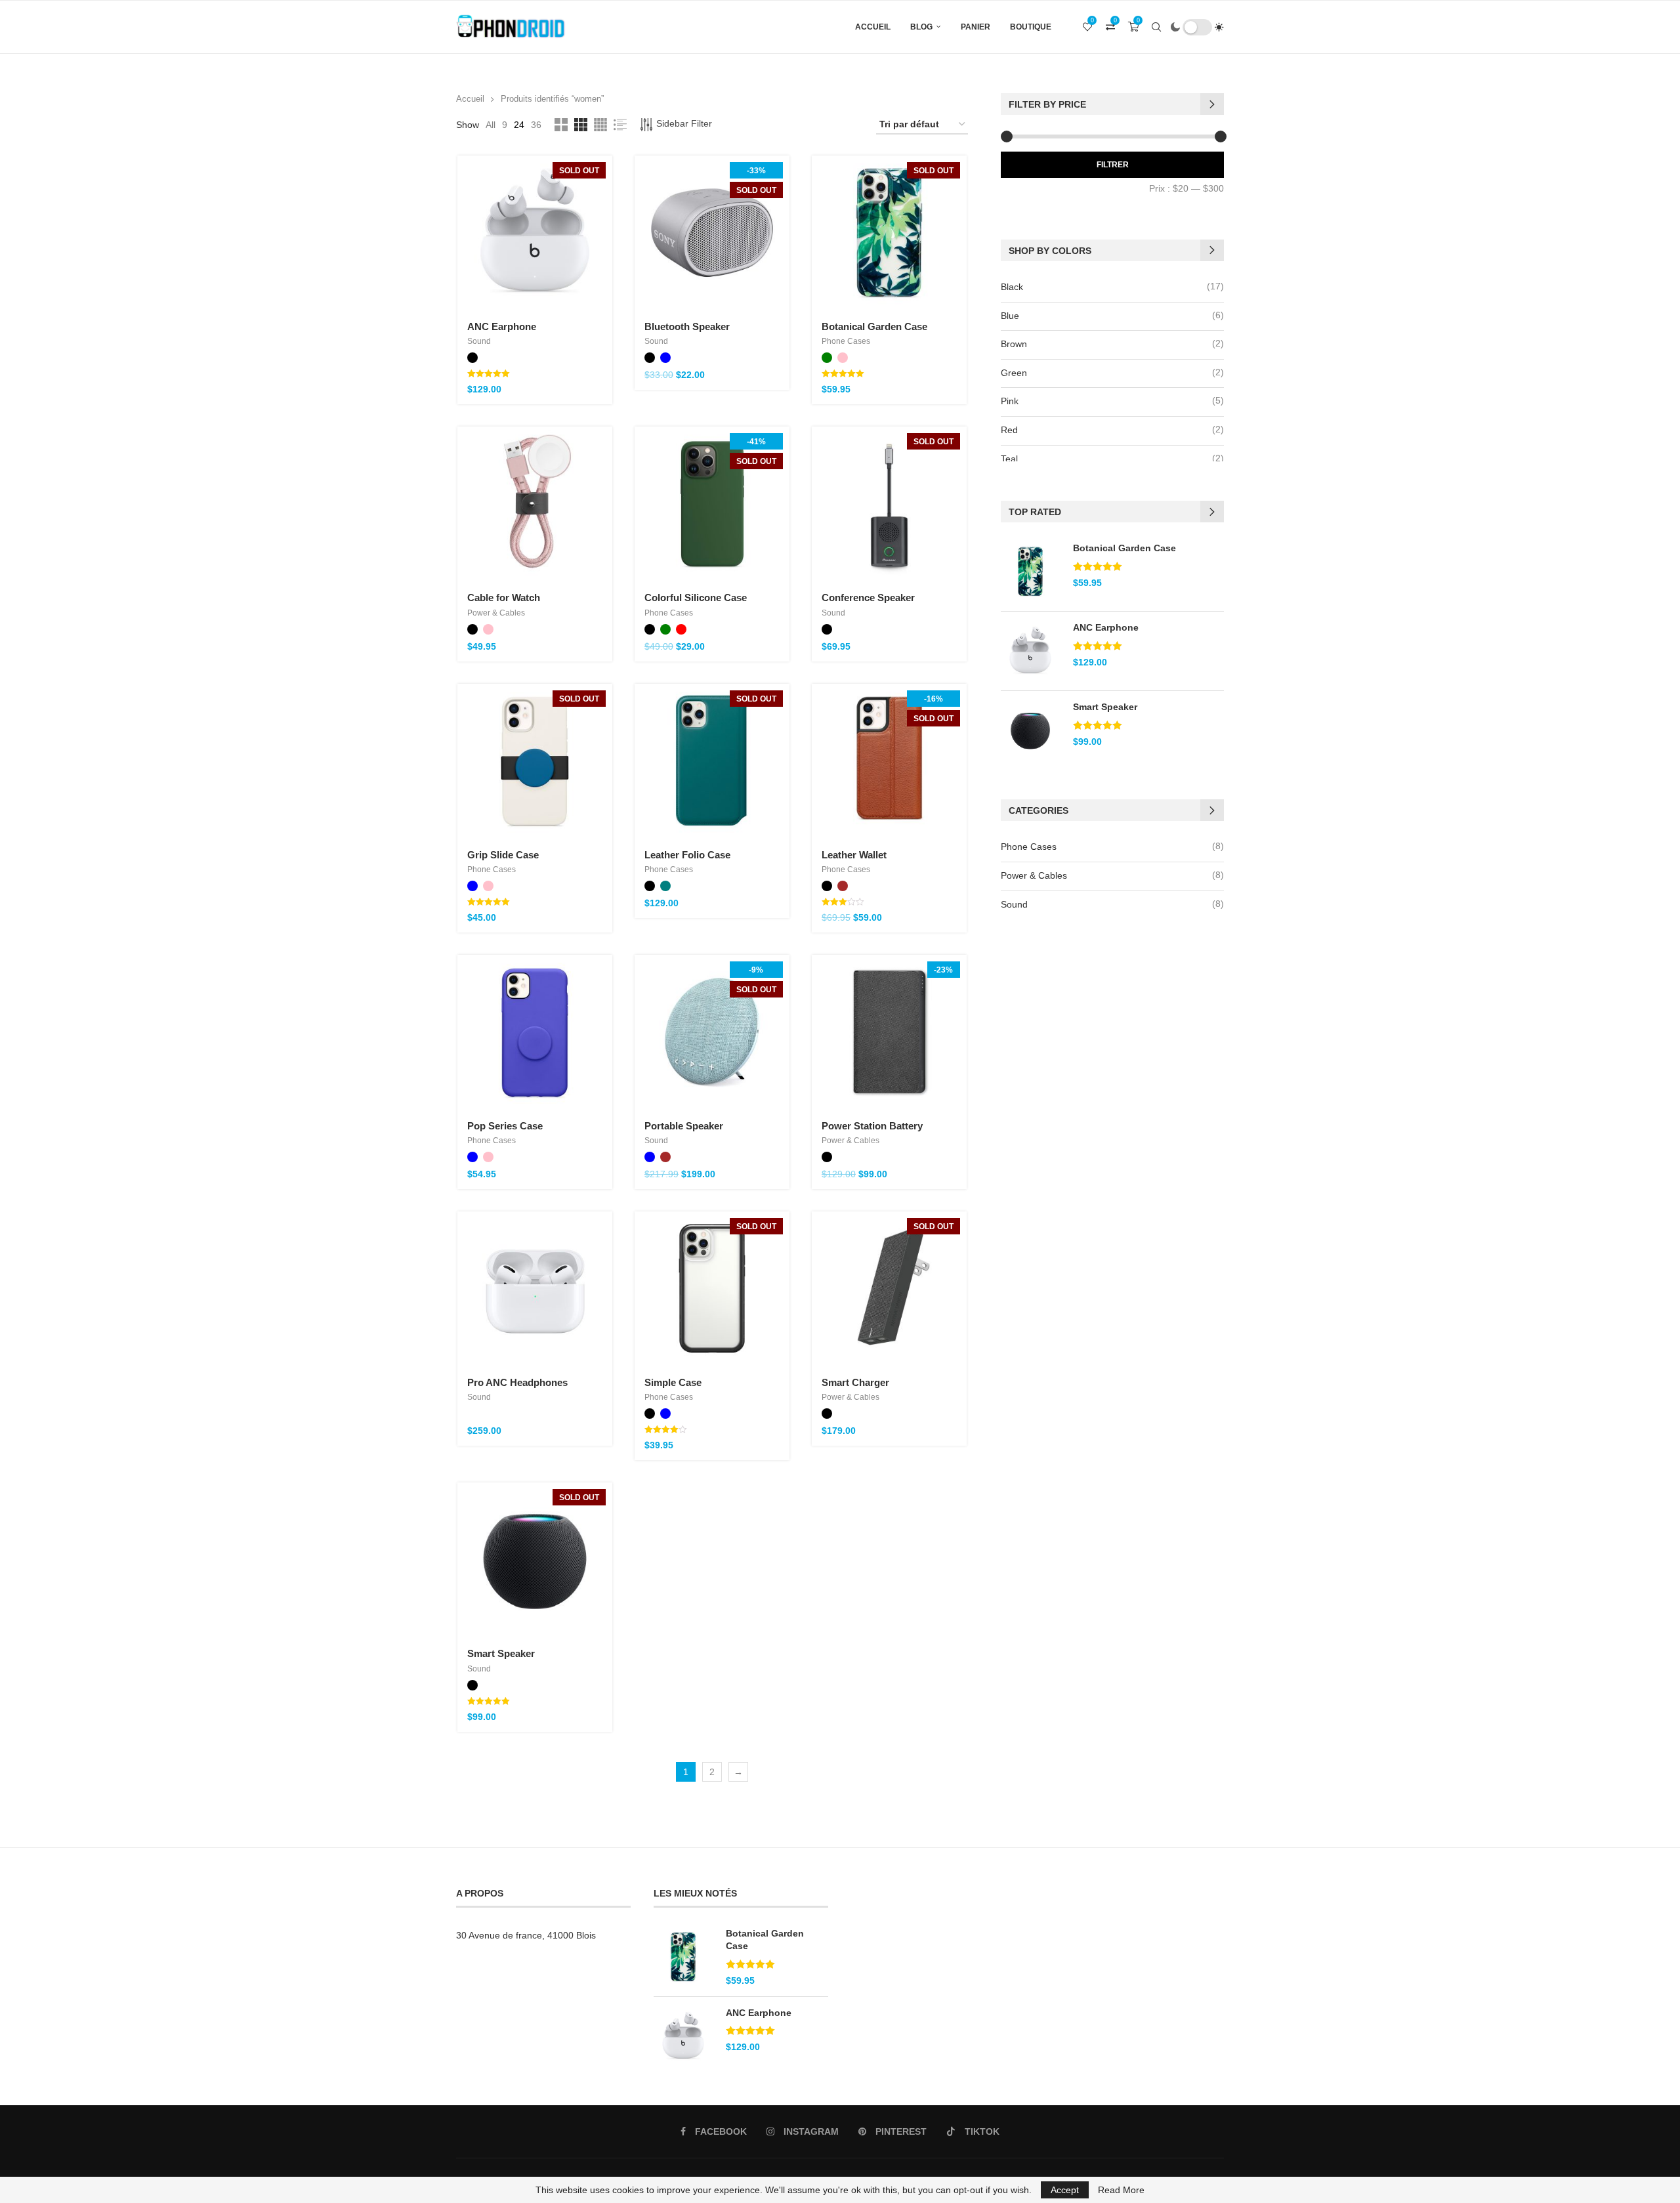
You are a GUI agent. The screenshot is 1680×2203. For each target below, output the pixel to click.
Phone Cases (846, 341)
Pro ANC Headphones (517, 1382)
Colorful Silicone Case (696, 598)
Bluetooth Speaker (687, 326)
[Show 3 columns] (581, 125)
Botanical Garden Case (874, 326)
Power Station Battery (872, 1126)
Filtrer (1113, 165)
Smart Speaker (501, 1653)
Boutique (1031, 27)
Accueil (873, 27)
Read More (1121, 2190)
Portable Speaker (684, 1126)
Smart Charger (855, 1382)
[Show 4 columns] (600, 125)
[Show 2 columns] (561, 125)
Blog (921, 27)
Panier (976, 27)
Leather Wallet (854, 855)
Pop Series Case (505, 1126)
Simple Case (673, 1382)
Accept (1065, 2190)
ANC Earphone (502, 326)
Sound (479, 341)
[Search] (1156, 27)
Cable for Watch (504, 598)
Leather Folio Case (687, 855)
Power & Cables (496, 613)
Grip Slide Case (503, 855)
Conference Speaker (868, 598)
